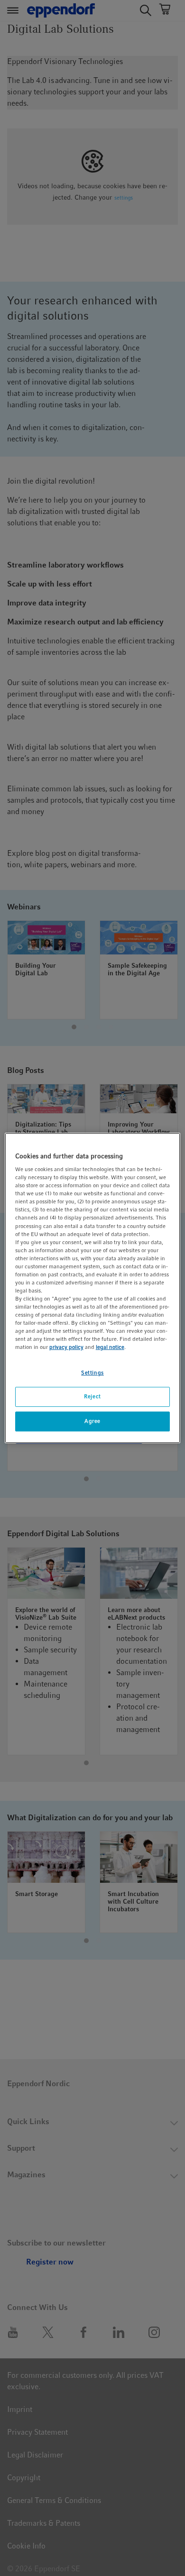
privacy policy (66, 1348)
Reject (92, 1397)
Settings (92, 1373)
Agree (92, 1421)
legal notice (110, 1348)
